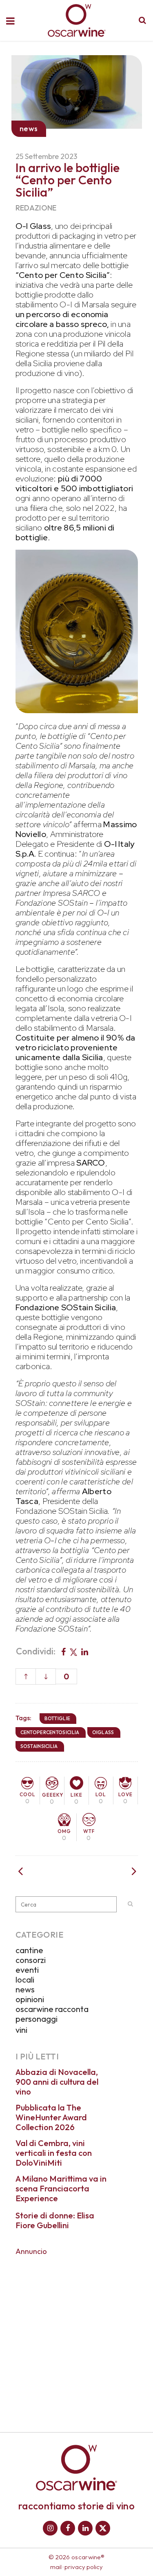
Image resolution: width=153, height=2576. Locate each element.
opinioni (30, 1999)
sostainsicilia (39, 1746)
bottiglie (58, 1718)
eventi (27, 1970)
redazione (36, 208)
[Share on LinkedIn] (85, 1651)
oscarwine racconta (52, 2009)
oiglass (103, 1732)
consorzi (31, 1960)
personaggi (37, 2019)
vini (21, 2030)
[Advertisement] (76, 2338)
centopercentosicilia (50, 1732)
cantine (29, 1950)
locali (25, 1980)
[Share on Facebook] (63, 1651)
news (25, 1989)
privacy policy (84, 2567)
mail (56, 2567)
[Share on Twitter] (73, 1651)
